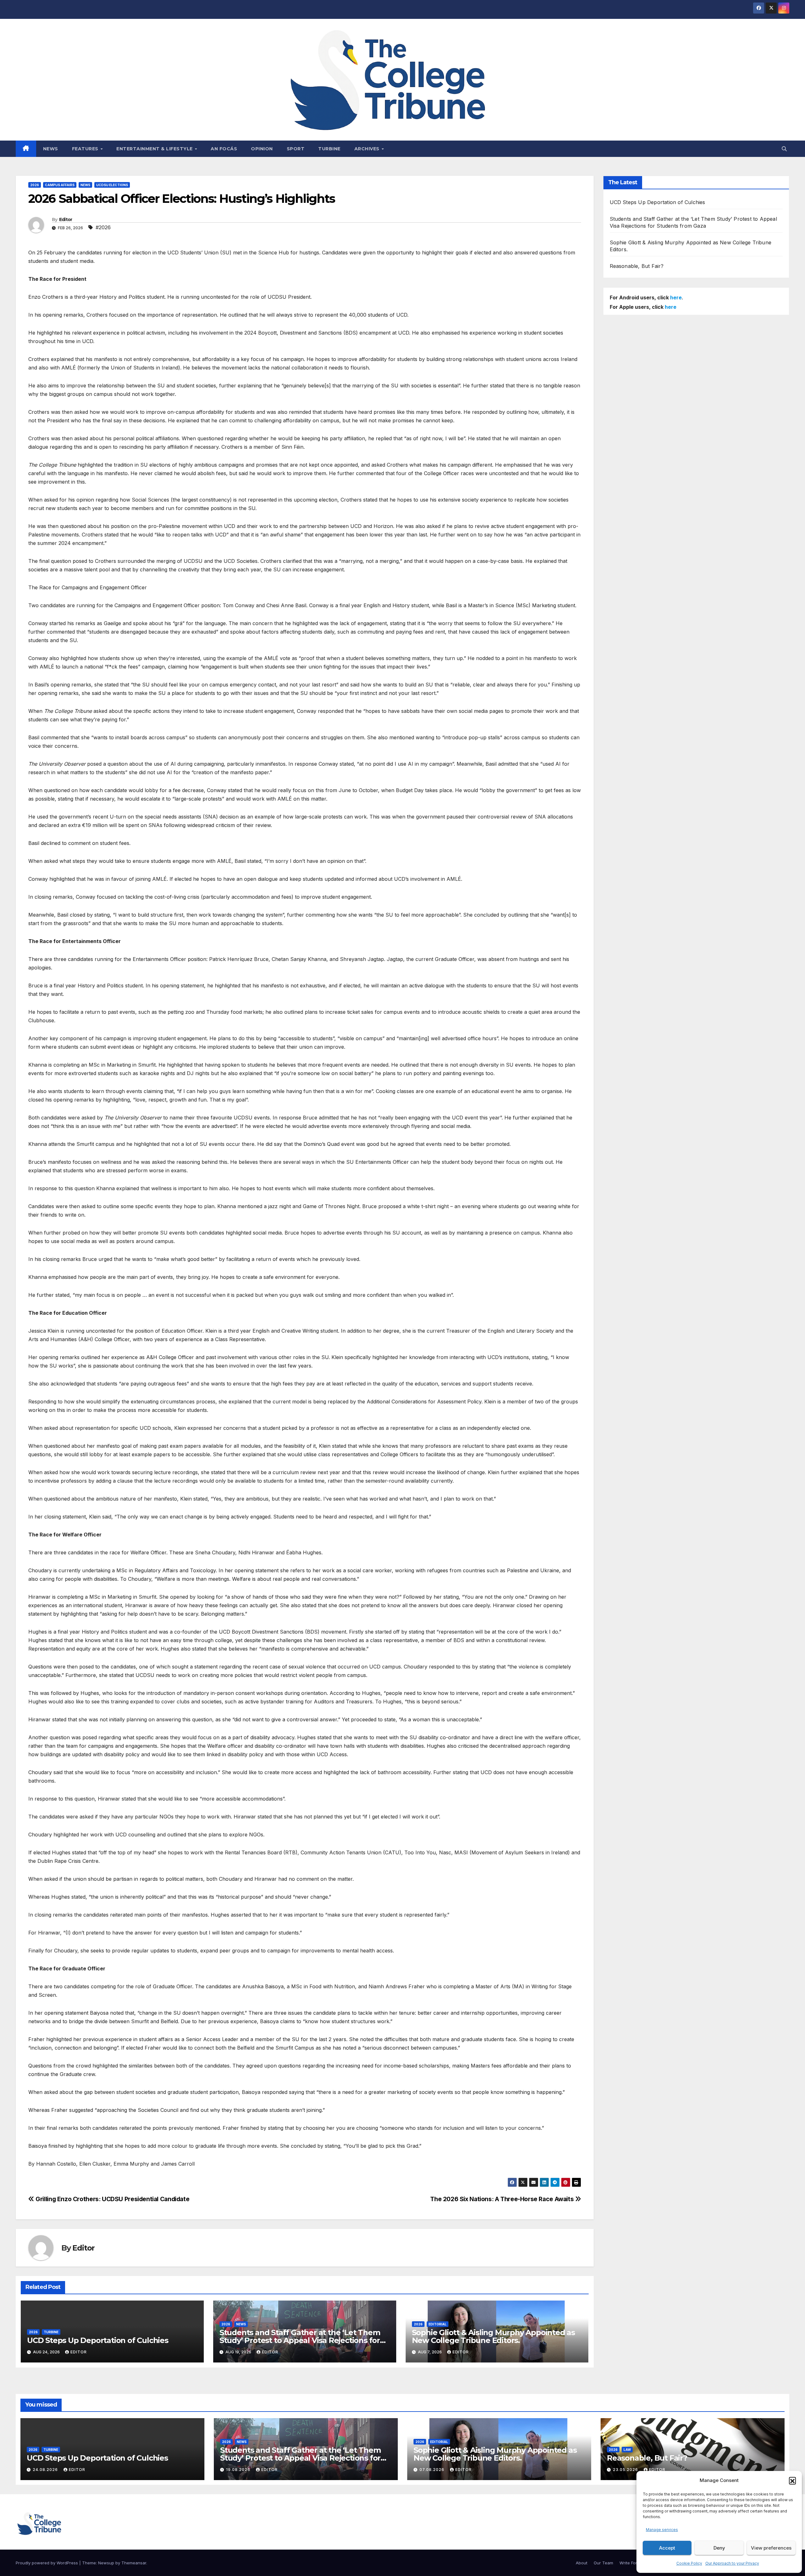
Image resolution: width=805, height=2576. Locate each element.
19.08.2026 (239, 2470)
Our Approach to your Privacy (732, 2563)
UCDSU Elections (112, 185)
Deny (719, 2548)
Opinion (262, 149)
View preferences (771, 2548)
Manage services (662, 2530)
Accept (667, 2548)
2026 (35, 185)
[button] (792, 2480)
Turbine (329, 149)
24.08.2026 (46, 2470)
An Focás (224, 149)
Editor (66, 219)
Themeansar (134, 2563)
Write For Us (631, 2563)
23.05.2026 (626, 2470)
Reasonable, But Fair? (637, 266)
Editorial (438, 2324)
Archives (368, 149)
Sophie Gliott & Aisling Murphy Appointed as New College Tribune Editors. (493, 2336)
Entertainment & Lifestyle (155, 149)
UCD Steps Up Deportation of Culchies (98, 2340)
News (51, 149)
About (582, 2563)
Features (86, 149)
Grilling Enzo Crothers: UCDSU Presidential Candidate (112, 2199)
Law (627, 2450)
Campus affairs (60, 185)
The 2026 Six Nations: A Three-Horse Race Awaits (503, 2199)
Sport (296, 149)
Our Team (603, 2563)
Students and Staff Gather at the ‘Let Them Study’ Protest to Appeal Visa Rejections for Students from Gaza (300, 2340)
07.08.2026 (433, 2470)
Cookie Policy (689, 2563)
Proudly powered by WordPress (47, 2563)
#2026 (103, 227)
